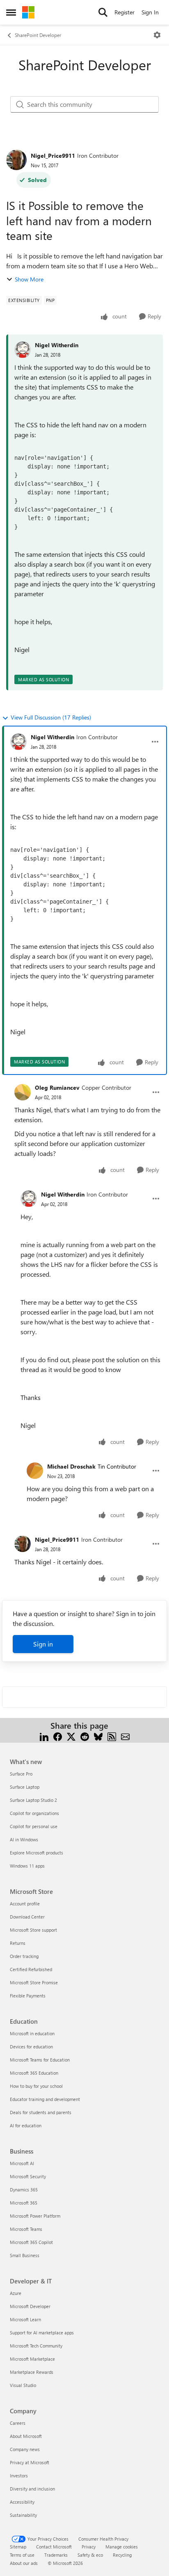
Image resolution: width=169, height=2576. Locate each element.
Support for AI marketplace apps (42, 2333)
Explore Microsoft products (37, 1853)
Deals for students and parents (41, 2112)
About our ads (24, 2563)
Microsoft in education (32, 2033)
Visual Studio (23, 2385)
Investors (19, 2476)
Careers (18, 2423)
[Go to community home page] (28, 12)
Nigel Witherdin (57, 345)
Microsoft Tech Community (36, 2346)
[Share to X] (71, 1735)
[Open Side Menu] (11, 12)
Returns (18, 1943)
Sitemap (18, 2547)
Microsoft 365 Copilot (31, 2242)
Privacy (89, 2547)
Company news (25, 2449)
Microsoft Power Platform (35, 2216)
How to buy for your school (36, 2086)
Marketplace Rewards (32, 2372)
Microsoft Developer (30, 2306)
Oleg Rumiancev (57, 1087)
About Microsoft (26, 2436)
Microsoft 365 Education (34, 2073)
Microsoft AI (22, 2163)
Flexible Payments (28, 1996)
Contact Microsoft (54, 2547)
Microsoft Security (28, 2176)
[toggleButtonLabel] (157, 35)
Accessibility (22, 2502)
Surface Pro (21, 1774)
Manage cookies (122, 2547)
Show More (29, 279)
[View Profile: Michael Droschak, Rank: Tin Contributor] (35, 1471)
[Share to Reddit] (85, 1735)
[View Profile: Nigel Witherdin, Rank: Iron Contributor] (18, 742)
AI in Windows (24, 1839)
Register (124, 12)
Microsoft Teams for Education (40, 2060)
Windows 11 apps (27, 1866)
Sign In (150, 12)
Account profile (25, 1904)
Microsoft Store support (33, 1930)
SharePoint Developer (38, 35)
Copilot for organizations (34, 1813)
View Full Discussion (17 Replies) (51, 717)
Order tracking (24, 1956)
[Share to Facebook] (58, 1735)
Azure (16, 2293)
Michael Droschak (71, 1466)
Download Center (27, 1917)
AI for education (26, 2125)
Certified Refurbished (31, 1969)
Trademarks (56, 2555)
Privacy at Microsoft (30, 2462)
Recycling (122, 2555)
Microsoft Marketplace (32, 2359)
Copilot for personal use (34, 1826)
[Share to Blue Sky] (98, 1735)
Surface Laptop (25, 1787)
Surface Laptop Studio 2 (33, 1800)
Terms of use (22, 2555)
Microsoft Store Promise (34, 1982)
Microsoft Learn (25, 2319)
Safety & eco (90, 2555)
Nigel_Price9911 (53, 156)
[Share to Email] (125, 1735)
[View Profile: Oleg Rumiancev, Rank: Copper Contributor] (23, 1092)
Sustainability (23, 2515)
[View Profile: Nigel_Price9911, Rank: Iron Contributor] (16, 160)
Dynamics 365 (24, 2190)
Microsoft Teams (26, 2229)
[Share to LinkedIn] (44, 1735)
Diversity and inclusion (32, 2489)
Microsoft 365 (24, 2203)
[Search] (103, 12)
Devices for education (31, 2047)
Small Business (25, 2255)
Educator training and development (45, 2099)
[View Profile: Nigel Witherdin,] (23, 350)
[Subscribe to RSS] (112, 1735)
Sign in (43, 1644)
